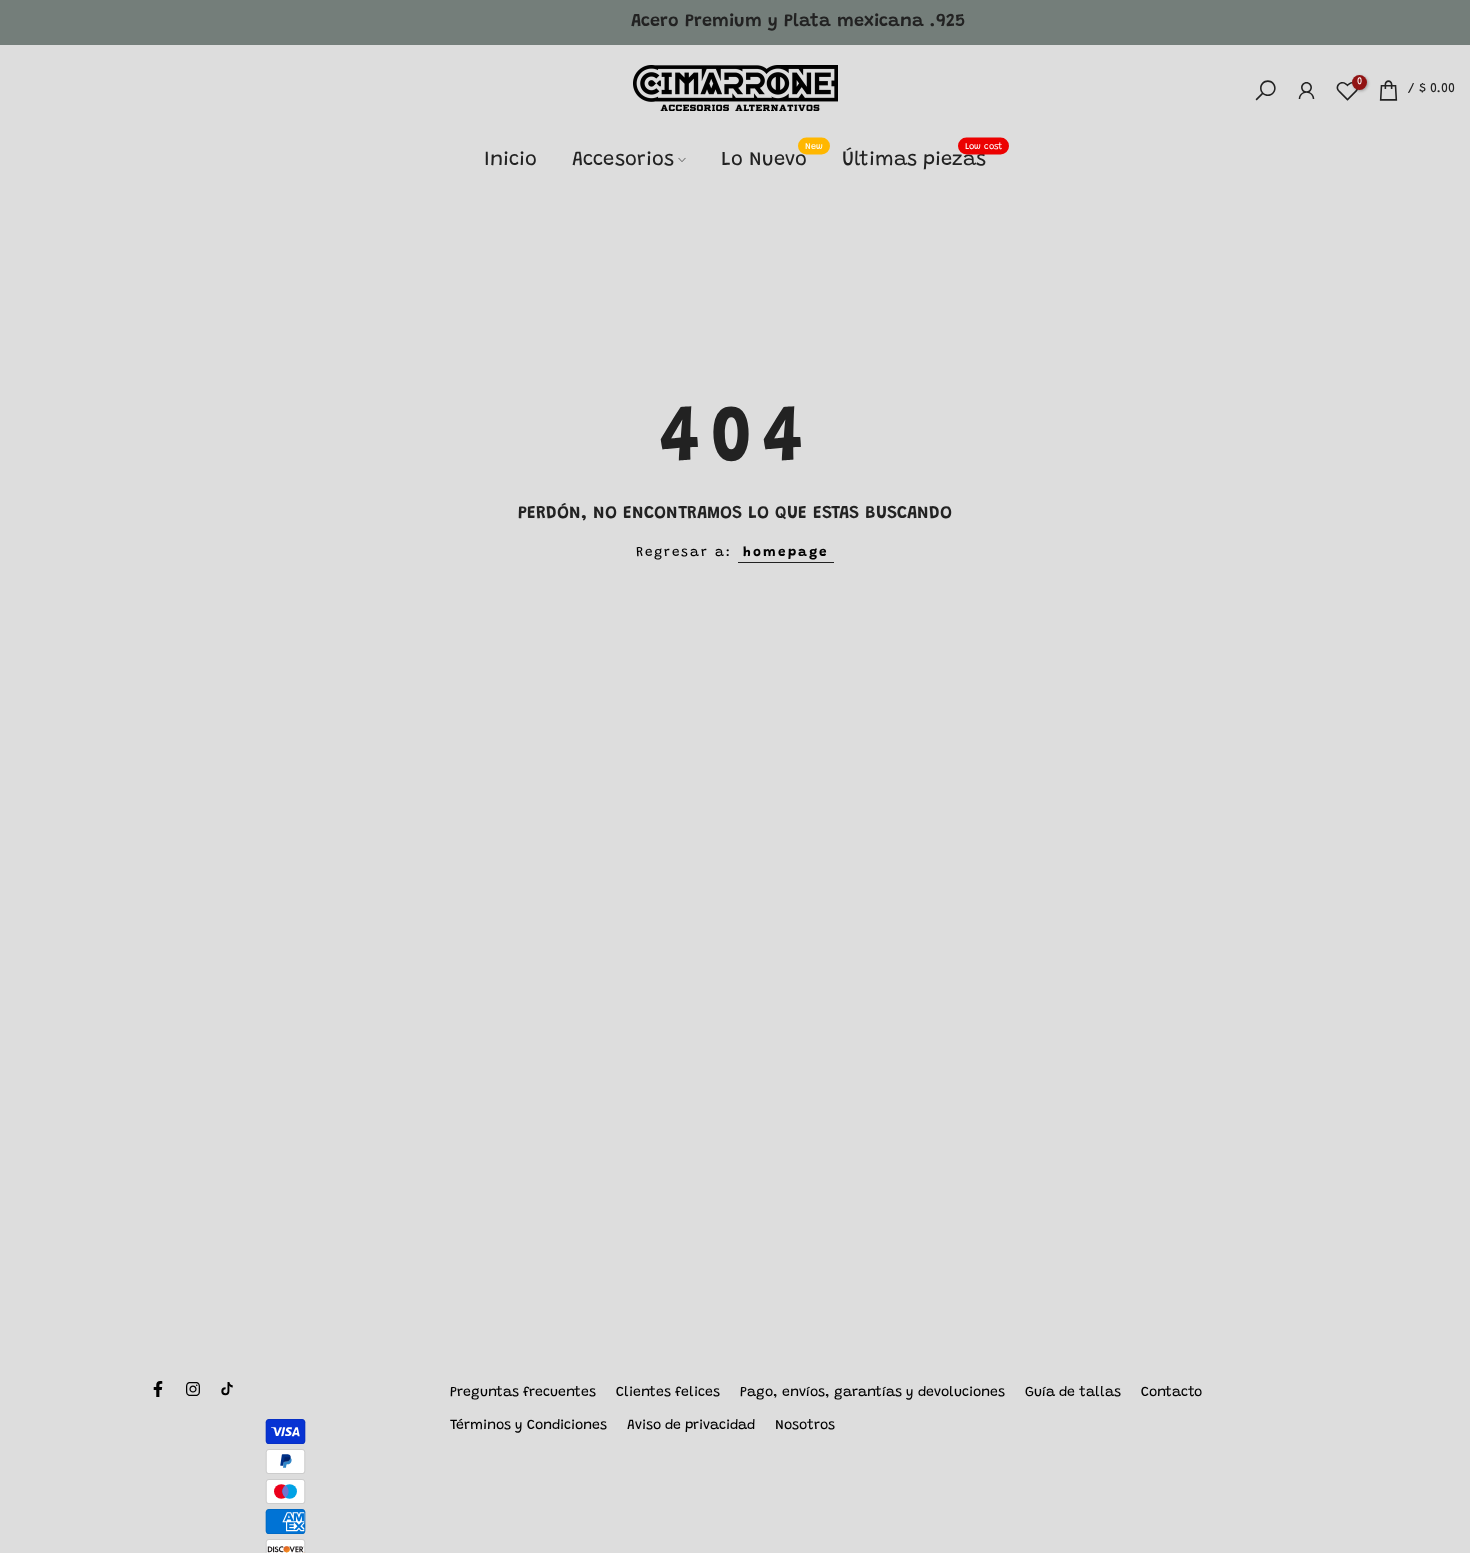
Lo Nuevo (772, 157)
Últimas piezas (922, 157)
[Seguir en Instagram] (193, 1389)
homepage (786, 553)
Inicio (510, 160)
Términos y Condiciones (528, 1426)
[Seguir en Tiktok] (227, 1389)
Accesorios (623, 160)
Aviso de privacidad (691, 1426)
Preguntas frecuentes (523, 1393)
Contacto (1171, 1393)
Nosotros (805, 1426)
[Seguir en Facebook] (158, 1389)
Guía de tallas (1073, 1393)
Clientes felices (668, 1393)
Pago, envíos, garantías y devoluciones (872, 1393)
